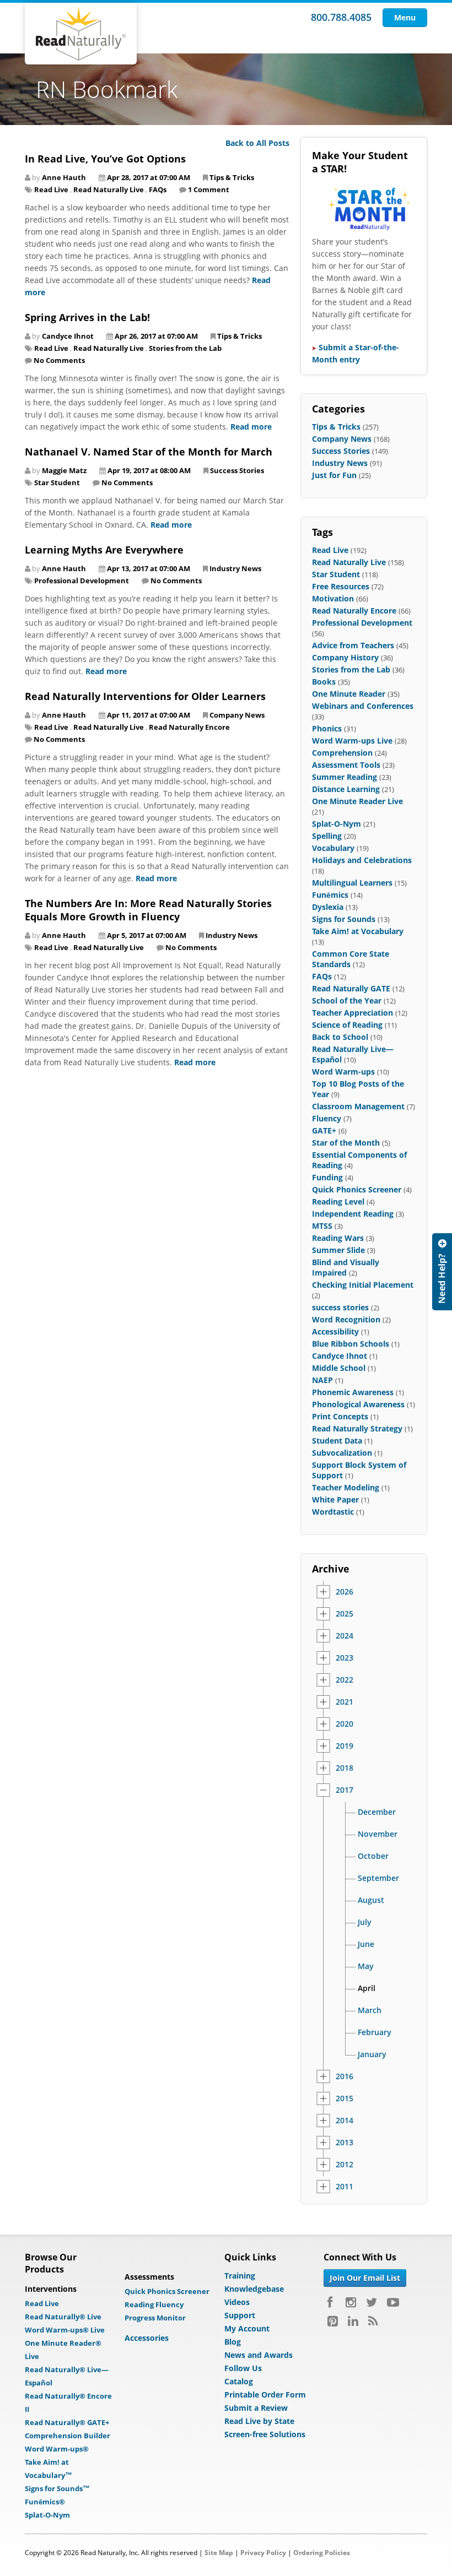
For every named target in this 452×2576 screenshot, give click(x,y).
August (371, 1900)
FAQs (158, 189)
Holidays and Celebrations (362, 860)
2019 (345, 1746)
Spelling (327, 836)
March (370, 2010)
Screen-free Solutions (265, 2434)
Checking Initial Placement (363, 1285)
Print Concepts (340, 1416)
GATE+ (324, 1130)
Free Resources (341, 586)
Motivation (333, 598)
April (367, 1988)
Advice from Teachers (353, 645)
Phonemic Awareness (353, 1392)
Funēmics (330, 895)
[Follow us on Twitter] (372, 2302)
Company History (345, 657)
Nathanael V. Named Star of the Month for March (149, 452)
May (366, 1966)
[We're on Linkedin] (353, 2321)
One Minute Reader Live (357, 801)
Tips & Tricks (232, 177)
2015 (345, 2098)
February (375, 2032)
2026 (345, 1592)
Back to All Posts (257, 143)
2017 (345, 1790)
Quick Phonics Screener (357, 1189)
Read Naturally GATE (351, 988)
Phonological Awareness (358, 1404)
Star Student (57, 482)
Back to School (340, 1037)
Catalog (239, 2381)
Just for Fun (334, 475)
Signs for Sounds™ (57, 2488)
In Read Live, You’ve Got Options (105, 159)
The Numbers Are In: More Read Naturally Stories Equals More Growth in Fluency (148, 910)
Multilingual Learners (352, 883)
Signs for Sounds (344, 919)
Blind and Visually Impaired (346, 1267)
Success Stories (237, 470)
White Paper (335, 1499)
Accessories (147, 2338)
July (365, 1922)
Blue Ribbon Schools (351, 1344)
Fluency (327, 1118)
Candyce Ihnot (340, 1356)
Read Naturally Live (109, 189)
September (378, 1878)
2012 (345, 2165)
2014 (345, 2121)
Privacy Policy (263, 2553)
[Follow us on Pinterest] (333, 2321)
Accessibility (335, 1332)
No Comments (59, 360)
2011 (345, 2187)
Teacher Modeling (346, 1487)
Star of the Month (346, 1143)
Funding (327, 1177)
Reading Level (338, 1202)
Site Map (219, 2553)
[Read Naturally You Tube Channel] (393, 2302)
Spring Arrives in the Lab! (87, 317)
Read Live (51, 189)
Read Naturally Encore (189, 727)
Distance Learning (346, 789)
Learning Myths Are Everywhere (104, 550)
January (372, 2054)
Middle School (339, 1368)
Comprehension (342, 753)
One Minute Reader (349, 694)
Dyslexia (328, 907)
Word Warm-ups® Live (65, 2330)
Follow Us (243, 2368)
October (373, 1856)
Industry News (235, 568)
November (378, 1834)
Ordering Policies (322, 2553)
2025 (345, 1614)
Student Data (337, 1441)
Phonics (327, 728)
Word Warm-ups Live (352, 741)
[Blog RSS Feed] (373, 2321)
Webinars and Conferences (363, 706)
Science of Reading (347, 1025)
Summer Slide (338, 1250)
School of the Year (347, 1000)
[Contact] (442, 1272)
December (377, 1812)
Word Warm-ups (343, 1072)
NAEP (322, 1380)
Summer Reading (345, 777)
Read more (251, 427)
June (366, 1944)
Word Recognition (346, 1319)
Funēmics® (45, 2502)
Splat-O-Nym (337, 824)
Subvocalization (342, 1453)
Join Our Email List (365, 2278)
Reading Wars (338, 1238)
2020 (345, 1724)
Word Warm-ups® (57, 2449)
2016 (345, 2076)
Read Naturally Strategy (357, 1428)
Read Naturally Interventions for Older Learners (145, 696)
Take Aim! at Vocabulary (358, 931)
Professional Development (82, 581)
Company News (237, 715)
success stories (340, 1307)
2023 (345, 1658)
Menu (405, 17)
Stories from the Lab (185, 348)
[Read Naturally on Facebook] (332, 2302)
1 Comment (209, 189)
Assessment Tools (346, 765)
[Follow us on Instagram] (351, 2302)
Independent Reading (353, 1214)
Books (324, 682)
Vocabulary (333, 848)
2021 (345, 1702)
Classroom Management (358, 1106)
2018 (345, 1768)
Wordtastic (333, 1512)
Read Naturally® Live (63, 2317)
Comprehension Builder (68, 2436)
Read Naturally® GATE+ (67, 2422)
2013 (345, 2143)
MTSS (322, 1226)
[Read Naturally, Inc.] (81, 34)
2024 (345, 1636)
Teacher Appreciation (353, 1013)
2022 (345, 1680)
